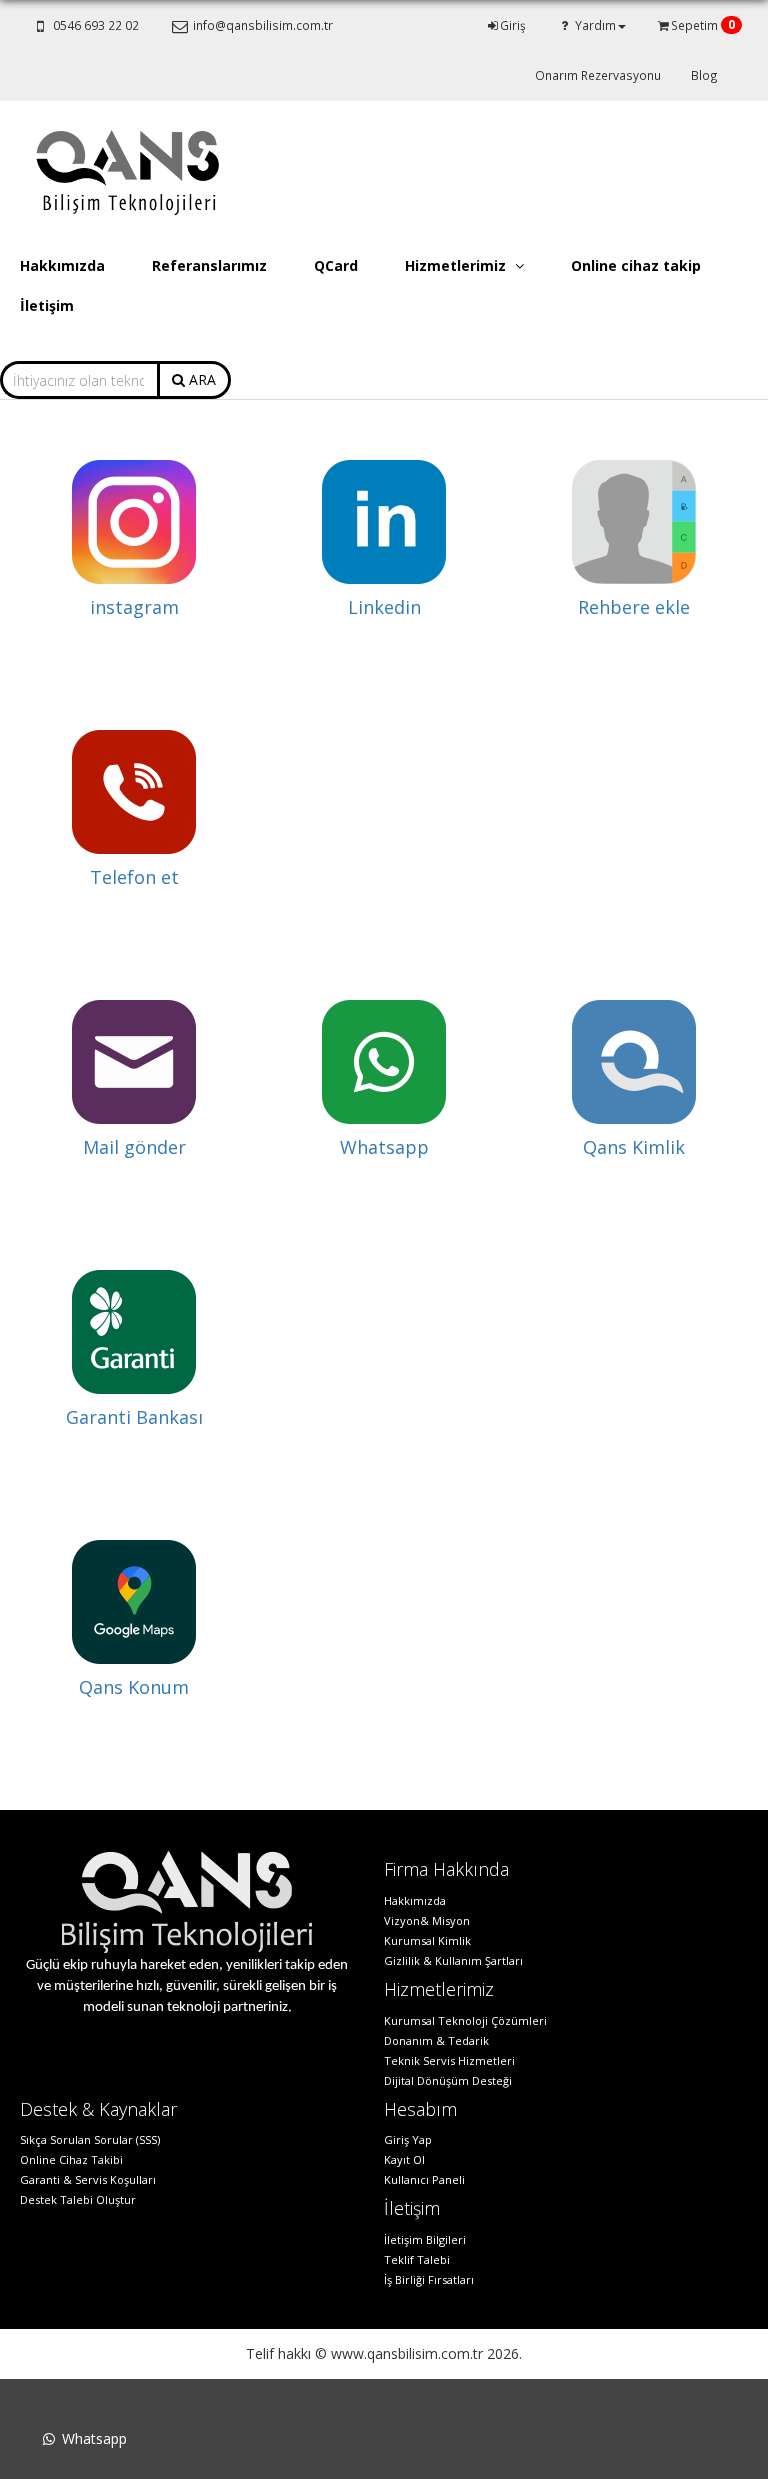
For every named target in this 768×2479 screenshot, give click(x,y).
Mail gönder (134, 1147)
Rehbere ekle (634, 607)
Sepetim (702, 24)
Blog (704, 75)
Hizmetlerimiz (457, 265)
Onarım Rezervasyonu (598, 75)
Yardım (594, 25)
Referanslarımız (209, 265)
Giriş (513, 25)
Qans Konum (134, 1687)
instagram (134, 607)
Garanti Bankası (134, 1417)
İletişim (47, 305)
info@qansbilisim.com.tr (261, 25)
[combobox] (79, 380)
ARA (200, 379)
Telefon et (134, 877)
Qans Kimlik (634, 1147)
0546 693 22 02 (94, 25)
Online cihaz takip (636, 265)
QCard (336, 265)
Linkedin (384, 607)
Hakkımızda (62, 265)
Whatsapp (384, 1147)
